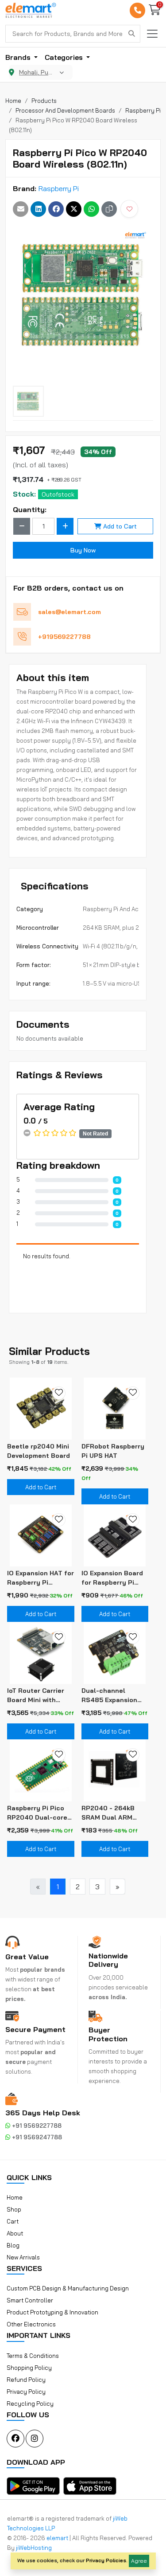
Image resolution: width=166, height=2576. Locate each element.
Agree (139, 2561)
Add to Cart (120, 526)
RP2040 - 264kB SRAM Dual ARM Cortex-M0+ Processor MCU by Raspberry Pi (111, 1813)
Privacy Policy (26, 2392)
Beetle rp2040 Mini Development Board (39, 1451)
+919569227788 (64, 637)
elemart (58, 2538)
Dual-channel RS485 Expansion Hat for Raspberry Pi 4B (114, 1696)
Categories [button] (65, 57)
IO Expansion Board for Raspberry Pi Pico (112, 1578)
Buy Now (83, 550)
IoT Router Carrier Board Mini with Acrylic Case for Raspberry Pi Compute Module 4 (37, 1696)
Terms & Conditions (33, 2356)
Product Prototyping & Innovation (52, 2312)
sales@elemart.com (69, 612)
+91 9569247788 (36, 2137)
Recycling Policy (30, 2404)
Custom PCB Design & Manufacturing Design (68, 2288)
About (15, 2233)
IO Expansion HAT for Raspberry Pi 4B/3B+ (41, 1578)
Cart (13, 2221)
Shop (14, 2209)
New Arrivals (23, 2257)
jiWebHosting (34, 2548)
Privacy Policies (106, 2560)
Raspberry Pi (59, 188)
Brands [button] (19, 57)
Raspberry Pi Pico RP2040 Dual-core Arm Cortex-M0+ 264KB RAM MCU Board (37, 1813)
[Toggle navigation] (152, 34)
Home (15, 2197)
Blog (13, 2245)
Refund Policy (26, 2380)
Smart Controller (30, 2300)
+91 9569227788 (36, 2126)
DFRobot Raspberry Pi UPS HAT (113, 1451)
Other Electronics (31, 2324)
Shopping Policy (29, 2368)
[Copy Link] (109, 209)
